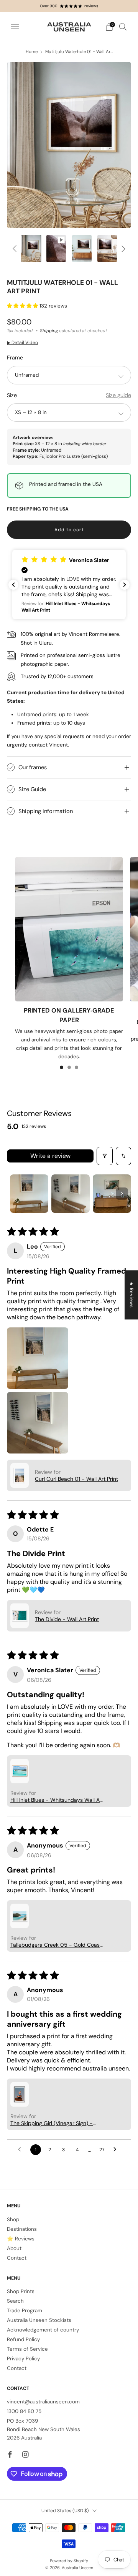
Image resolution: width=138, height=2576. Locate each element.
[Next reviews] (125, 585)
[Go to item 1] (29, 1194)
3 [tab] (76, 1067)
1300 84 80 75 (24, 2411)
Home (32, 52)
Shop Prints (21, 2291)
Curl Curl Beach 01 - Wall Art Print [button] (76, 1479)
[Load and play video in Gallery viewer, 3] (56, 249)
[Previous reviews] (13, 585)
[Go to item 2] (71, 1194)
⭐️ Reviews (21, 2239)
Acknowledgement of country (43, 2330)
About (14, 2248)
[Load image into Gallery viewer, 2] (31, 249)
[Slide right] (122, 249)
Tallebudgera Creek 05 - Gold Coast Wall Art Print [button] (56, 1945)
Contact (17, 2258)
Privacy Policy (23, 2359)
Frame (15, 358)
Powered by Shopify (69, 2561)
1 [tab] (62, 1067)
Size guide (118, 395)
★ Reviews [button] (131, 1295)
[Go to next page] (117, 2150)
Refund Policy (23, 2339)
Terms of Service (27, 2349)
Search (15, 2301)
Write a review (50, 1156)
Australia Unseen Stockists (39, 2320)
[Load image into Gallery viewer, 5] (107, 249)
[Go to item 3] (112, 1194)
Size (12, 395)
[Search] (123, 27)
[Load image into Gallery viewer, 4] (82, 249)
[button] (23, 306)
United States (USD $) (65, 2511)
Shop (13, 2219)
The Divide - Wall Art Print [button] (67, 1619)
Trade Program (25, 2311)
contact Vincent (48, 745)
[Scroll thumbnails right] (122, 1194)
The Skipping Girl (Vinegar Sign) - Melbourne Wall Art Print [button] (52, 2123)
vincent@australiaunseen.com (43, 2402)
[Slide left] (16, 249)
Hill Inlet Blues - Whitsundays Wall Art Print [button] (57, 1800)
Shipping (49, 331)
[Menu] (15, 27)
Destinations (22, 2229)
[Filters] (105, 1156)
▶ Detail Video (22, 343)
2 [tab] (69, 1067)
